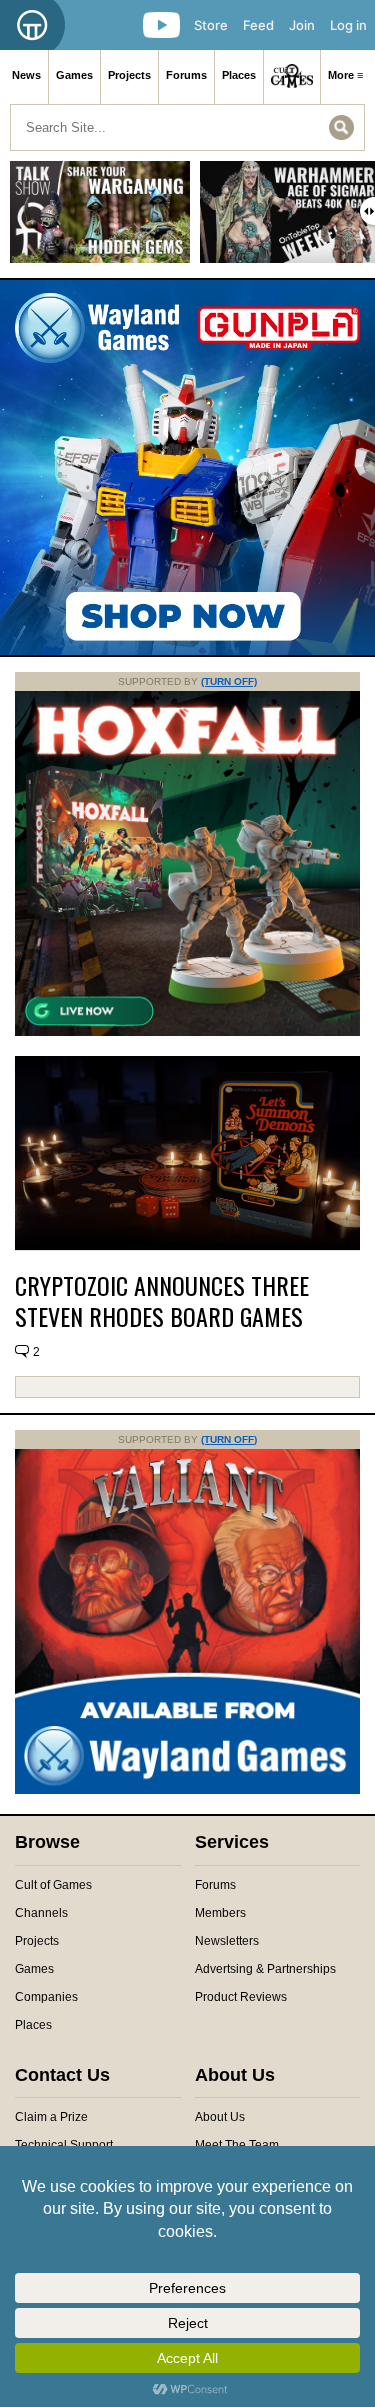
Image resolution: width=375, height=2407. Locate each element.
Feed (258, 25)
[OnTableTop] (32, 25)
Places (239, 75)
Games (74, 75)
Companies (46, 1997)
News (26, 75)
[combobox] (187, 127)
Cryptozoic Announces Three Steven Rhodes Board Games (162, 1301)
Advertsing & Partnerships (265, 1969)
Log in (348, 25)
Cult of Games (53, 1885)
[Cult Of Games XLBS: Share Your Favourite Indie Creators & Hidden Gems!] (100, 219)
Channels (41, 1913)
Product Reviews (241, 1997)
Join (302, 25)
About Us (220, 2117)
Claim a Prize (51, 2117)
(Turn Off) (229, 681)
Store (211, 25)
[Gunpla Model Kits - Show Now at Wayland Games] (187, 467)
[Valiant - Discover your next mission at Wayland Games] (187, 1790)
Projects (129, 75)
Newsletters (227, 1941)
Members (220, 1913)
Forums (186, 75)
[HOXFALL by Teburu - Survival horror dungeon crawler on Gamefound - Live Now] (187, 1032)
